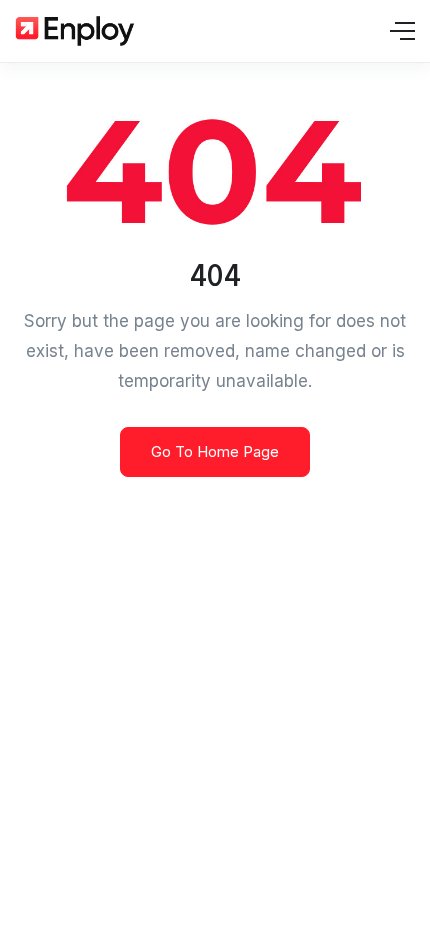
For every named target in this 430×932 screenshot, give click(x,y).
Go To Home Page (215, 451)
